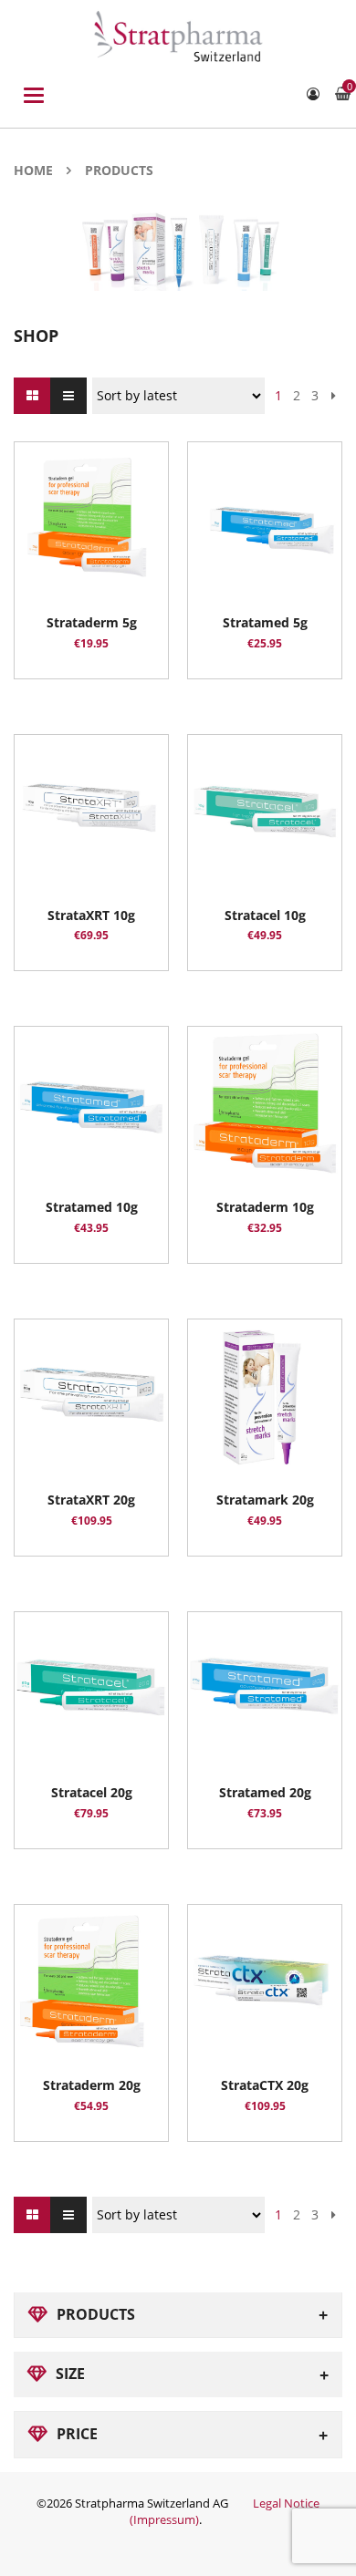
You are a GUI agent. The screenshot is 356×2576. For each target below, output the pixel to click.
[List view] (68, 396)
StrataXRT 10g (91, 915)
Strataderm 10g (265, 1207)
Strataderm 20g (92, 2085)
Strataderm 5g (92, 622)
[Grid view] (32, 396)
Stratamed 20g (265, 1792)
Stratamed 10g (92, 1207)
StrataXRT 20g (91, 1500)
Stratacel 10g (265, 915)
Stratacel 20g (92, 1792)
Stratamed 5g (265, 622)
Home (33, 170)
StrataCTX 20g (265, 2085)
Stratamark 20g (265, 1500)
